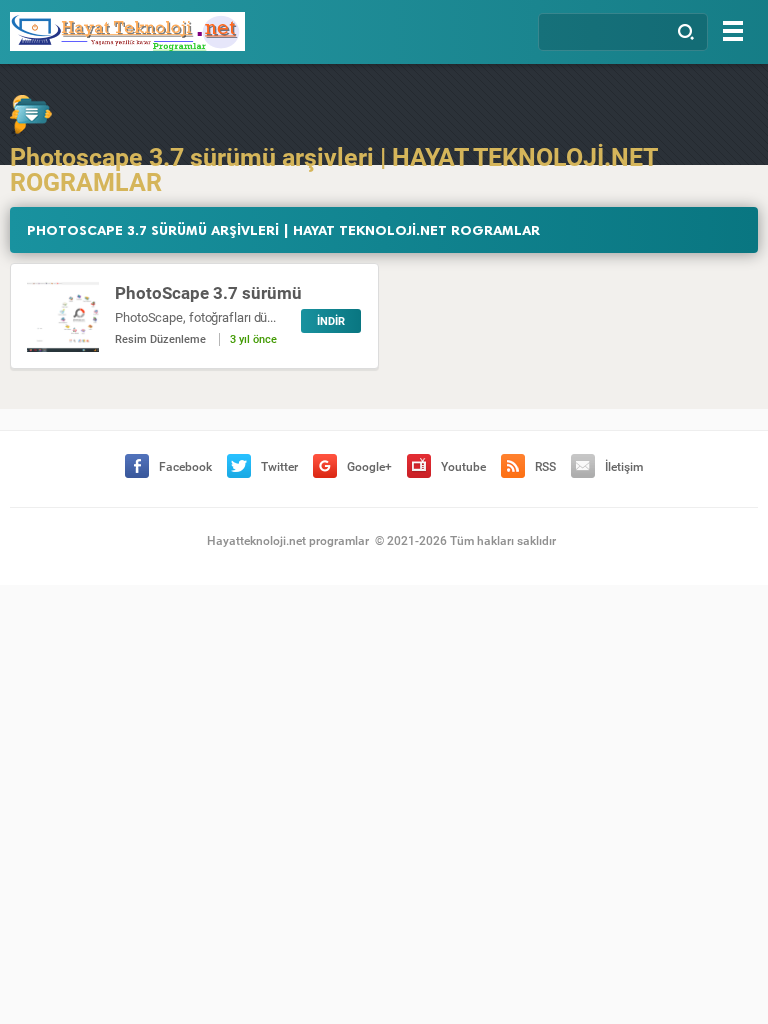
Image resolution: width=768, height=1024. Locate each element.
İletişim (624, 467)
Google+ (369, 467)
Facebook (185, 467)
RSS (545, 467)
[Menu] (733, 30)
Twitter (279, 467)
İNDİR (331, 321)
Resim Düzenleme (160, 339)
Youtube (463, 467)
